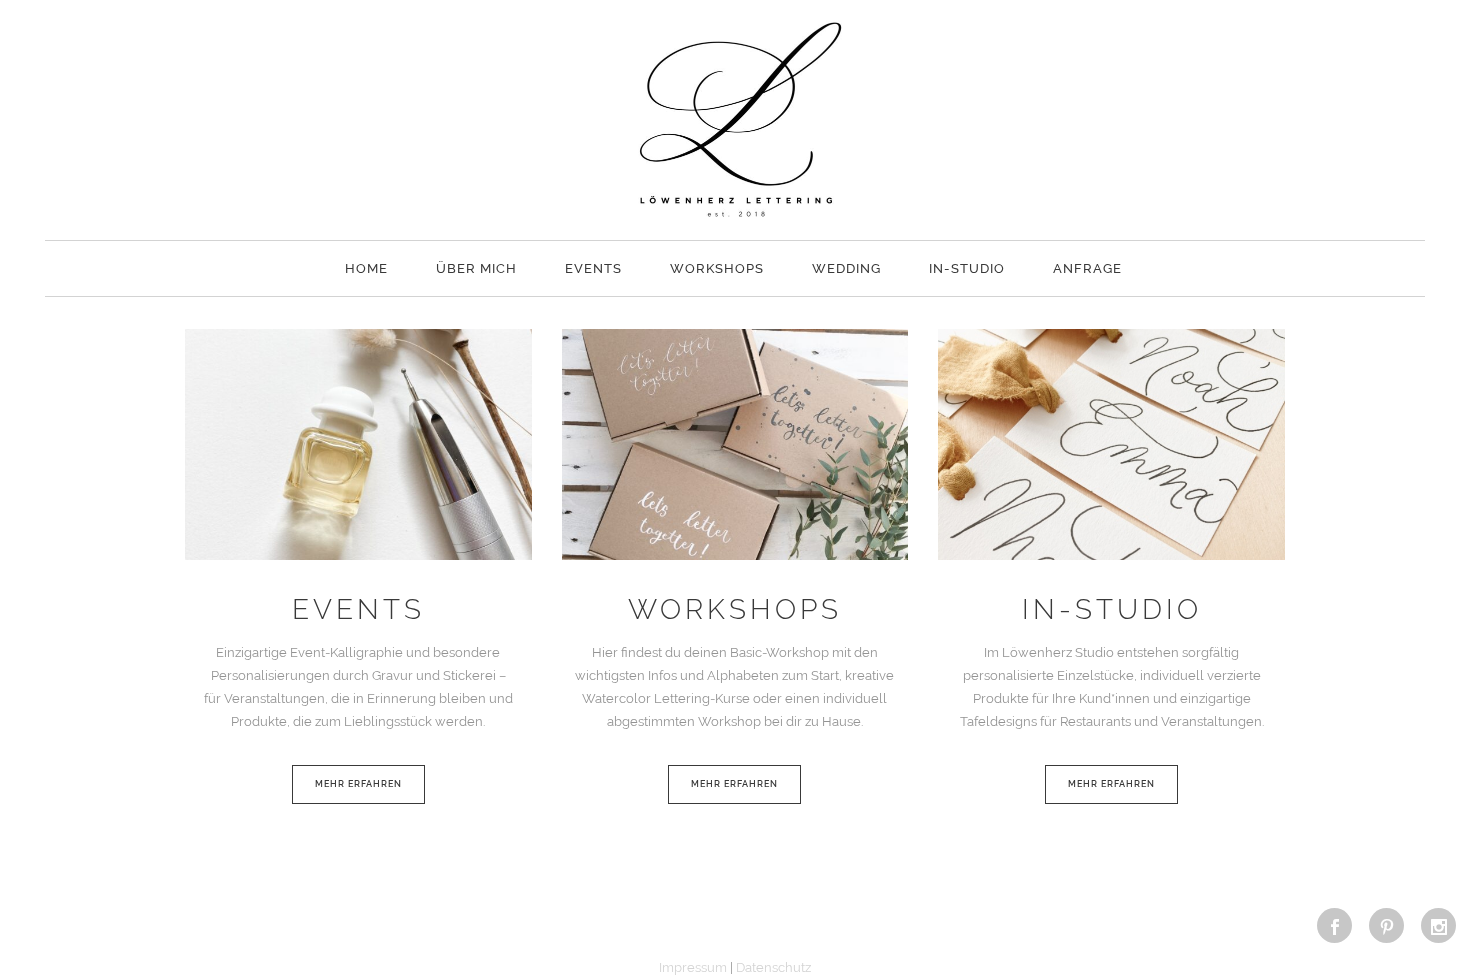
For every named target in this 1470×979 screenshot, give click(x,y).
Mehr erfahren (358, 784)
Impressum (693, 967)
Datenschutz (773, 967)
